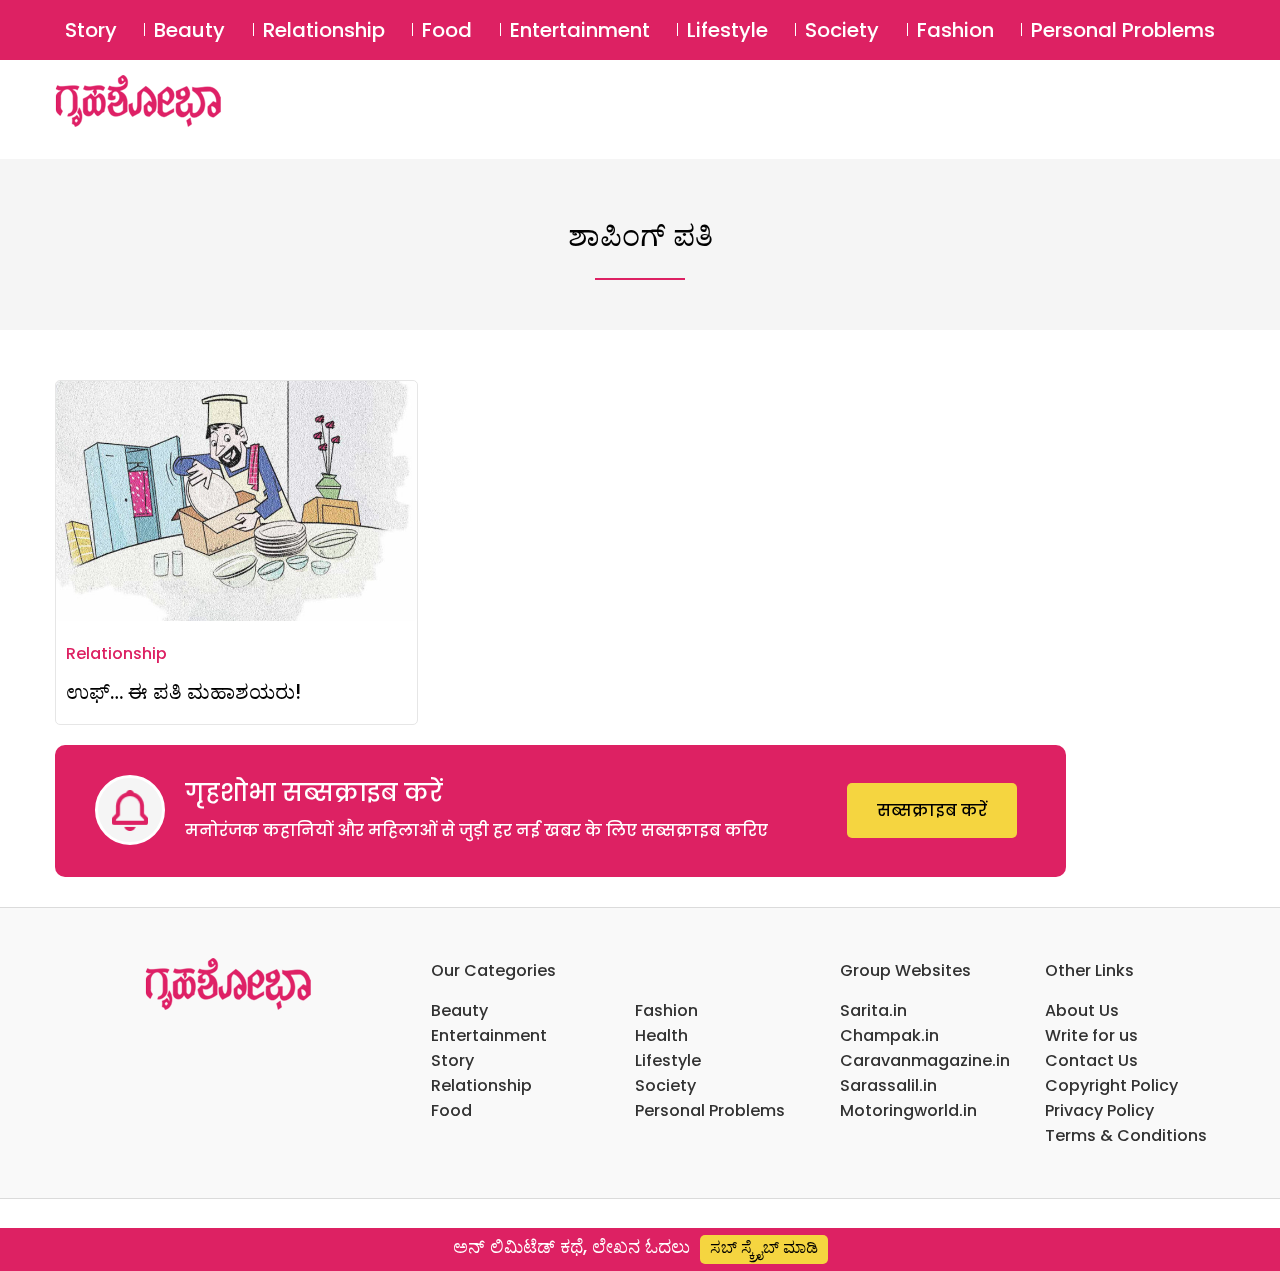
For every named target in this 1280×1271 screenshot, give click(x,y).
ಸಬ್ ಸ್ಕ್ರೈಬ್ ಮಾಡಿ (764, 1247)
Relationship (324, 30)
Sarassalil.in (888, 1085)
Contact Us (1091, 1060)
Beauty (189, 30)
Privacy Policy (1099, 1110)
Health (661, 1035)
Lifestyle (727, 30)
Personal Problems (1123, 30)
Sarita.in (873, 1010)
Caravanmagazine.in (925, 1060)
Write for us (1091, 1035)
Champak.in (889, 1035)
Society (842, 30)
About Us (1082, 1010)
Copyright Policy (1111, 1085)
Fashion (955, 30)
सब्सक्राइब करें (932, 810)
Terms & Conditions (1126, 1135)
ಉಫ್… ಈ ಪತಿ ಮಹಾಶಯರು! (183, 691)
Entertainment (580, 30)
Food (447, 30)
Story (91, 30)
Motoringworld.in (908, 1110)
